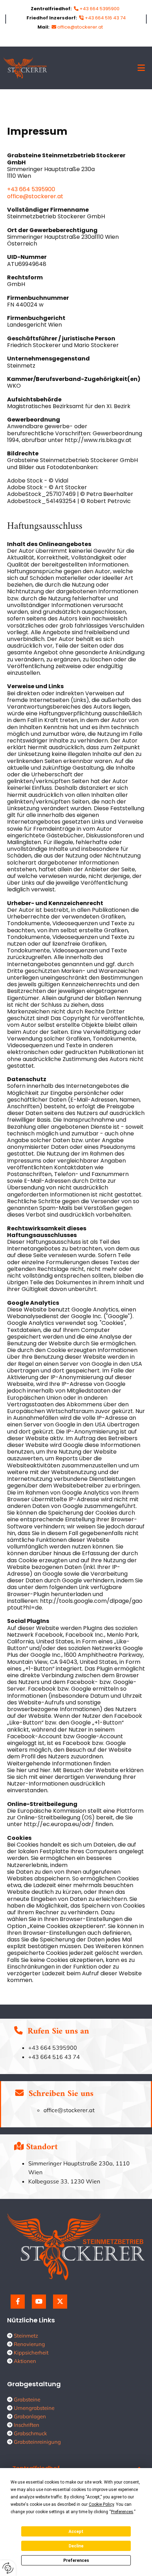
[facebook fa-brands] (18, 2302)
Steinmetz (26, 2336)
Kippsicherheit (31, 2353)
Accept (76, 2532)
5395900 (64, 2048)
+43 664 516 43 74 (105, 18)
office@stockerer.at (80, 27)
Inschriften (27, 2425)
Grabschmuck (30, 2433)
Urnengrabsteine (34, 2408)
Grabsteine (27, 2399)
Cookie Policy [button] (101, 2504)
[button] (101, 68)
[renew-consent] (8, 2568)
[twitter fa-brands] (60, 2302)
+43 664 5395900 (31, 189)
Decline (76, 2546)
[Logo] (25, 68)
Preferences (76, 2560)
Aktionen (25, 2361)
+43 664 (40, 2048)
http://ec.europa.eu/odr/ (59, 1824)
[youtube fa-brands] (39, 2302)
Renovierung (29, 2344)
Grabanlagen (30, 2416)
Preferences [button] (122, 2512)
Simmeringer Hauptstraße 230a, (72, 2163)
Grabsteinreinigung (37, 2442)
